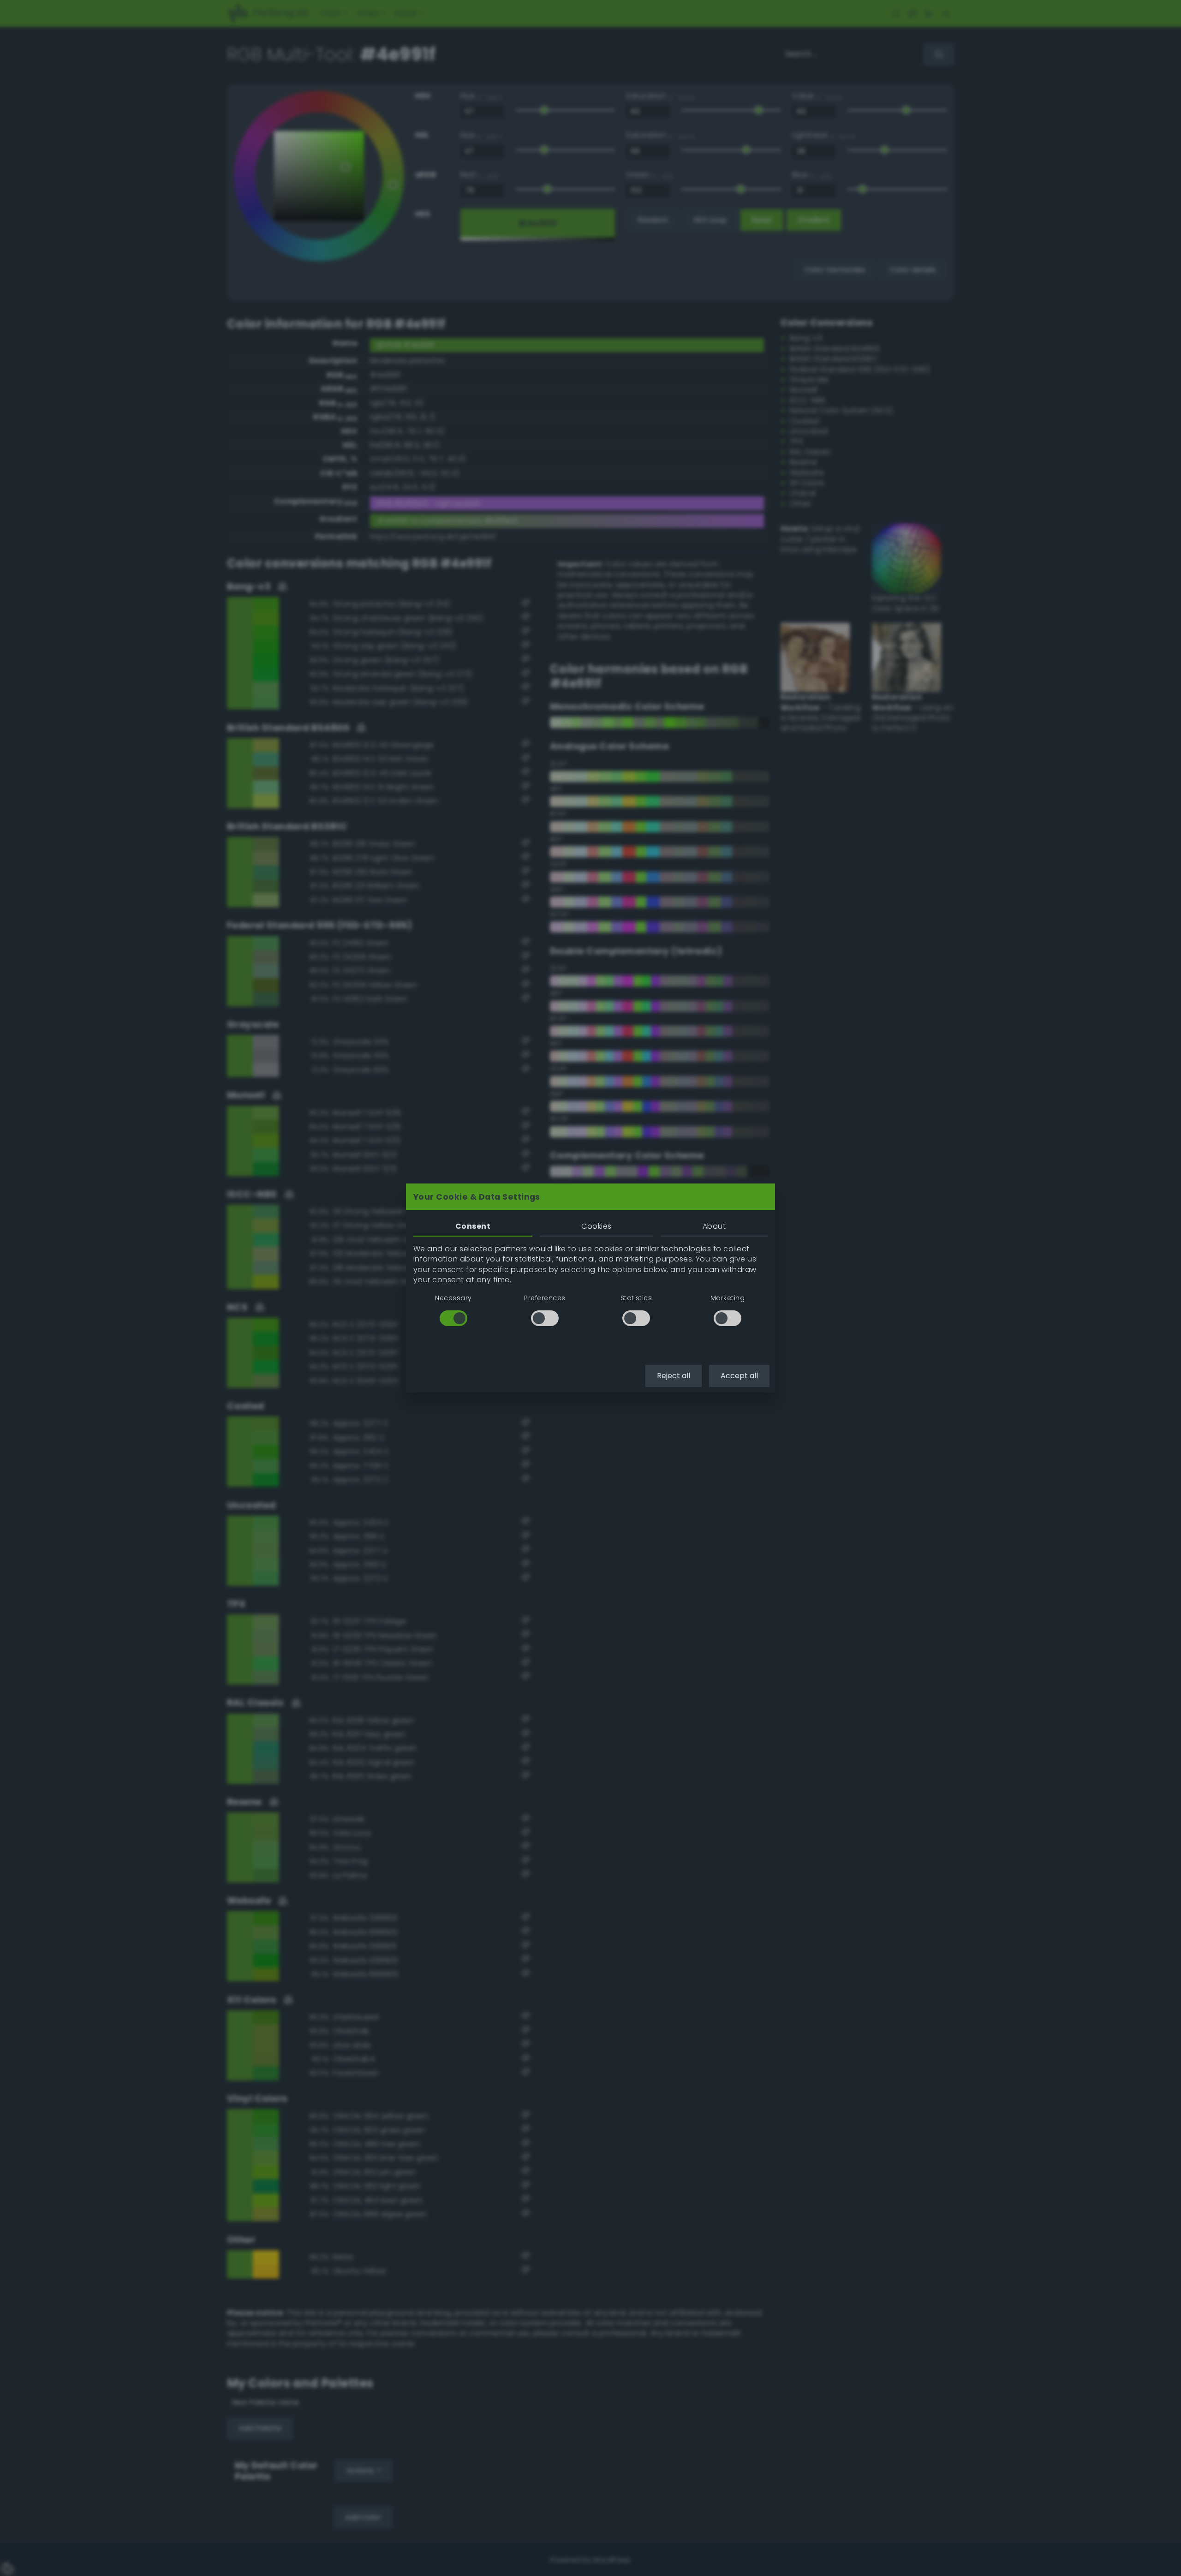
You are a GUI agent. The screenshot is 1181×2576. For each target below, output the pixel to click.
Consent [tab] (473, 1226)
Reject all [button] (674, 1376)
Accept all (739, 1376)
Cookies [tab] (596, 1226)
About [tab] (714, 1226)
